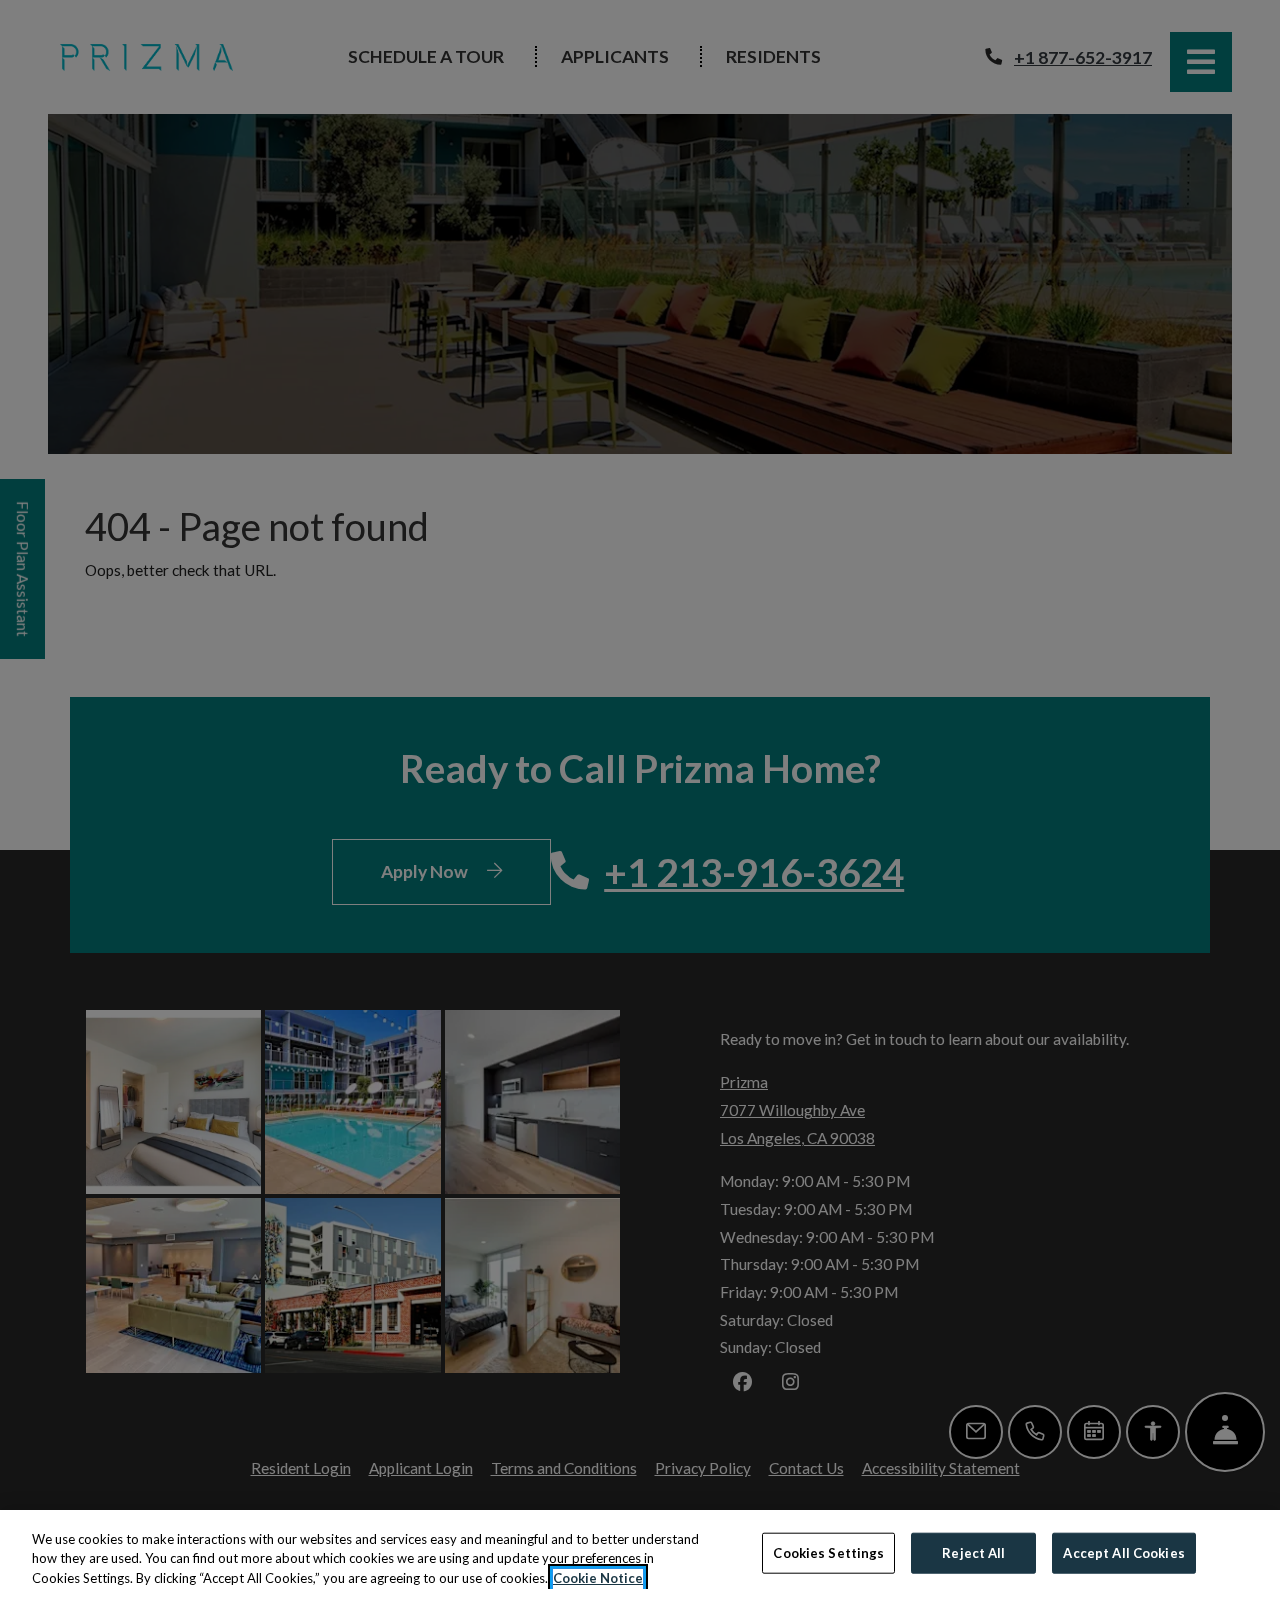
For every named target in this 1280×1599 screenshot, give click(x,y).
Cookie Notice (598, 1578)
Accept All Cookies (1123, 1552)
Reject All (973, 1552)
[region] (640, 1554)
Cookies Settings (828, 1552)
